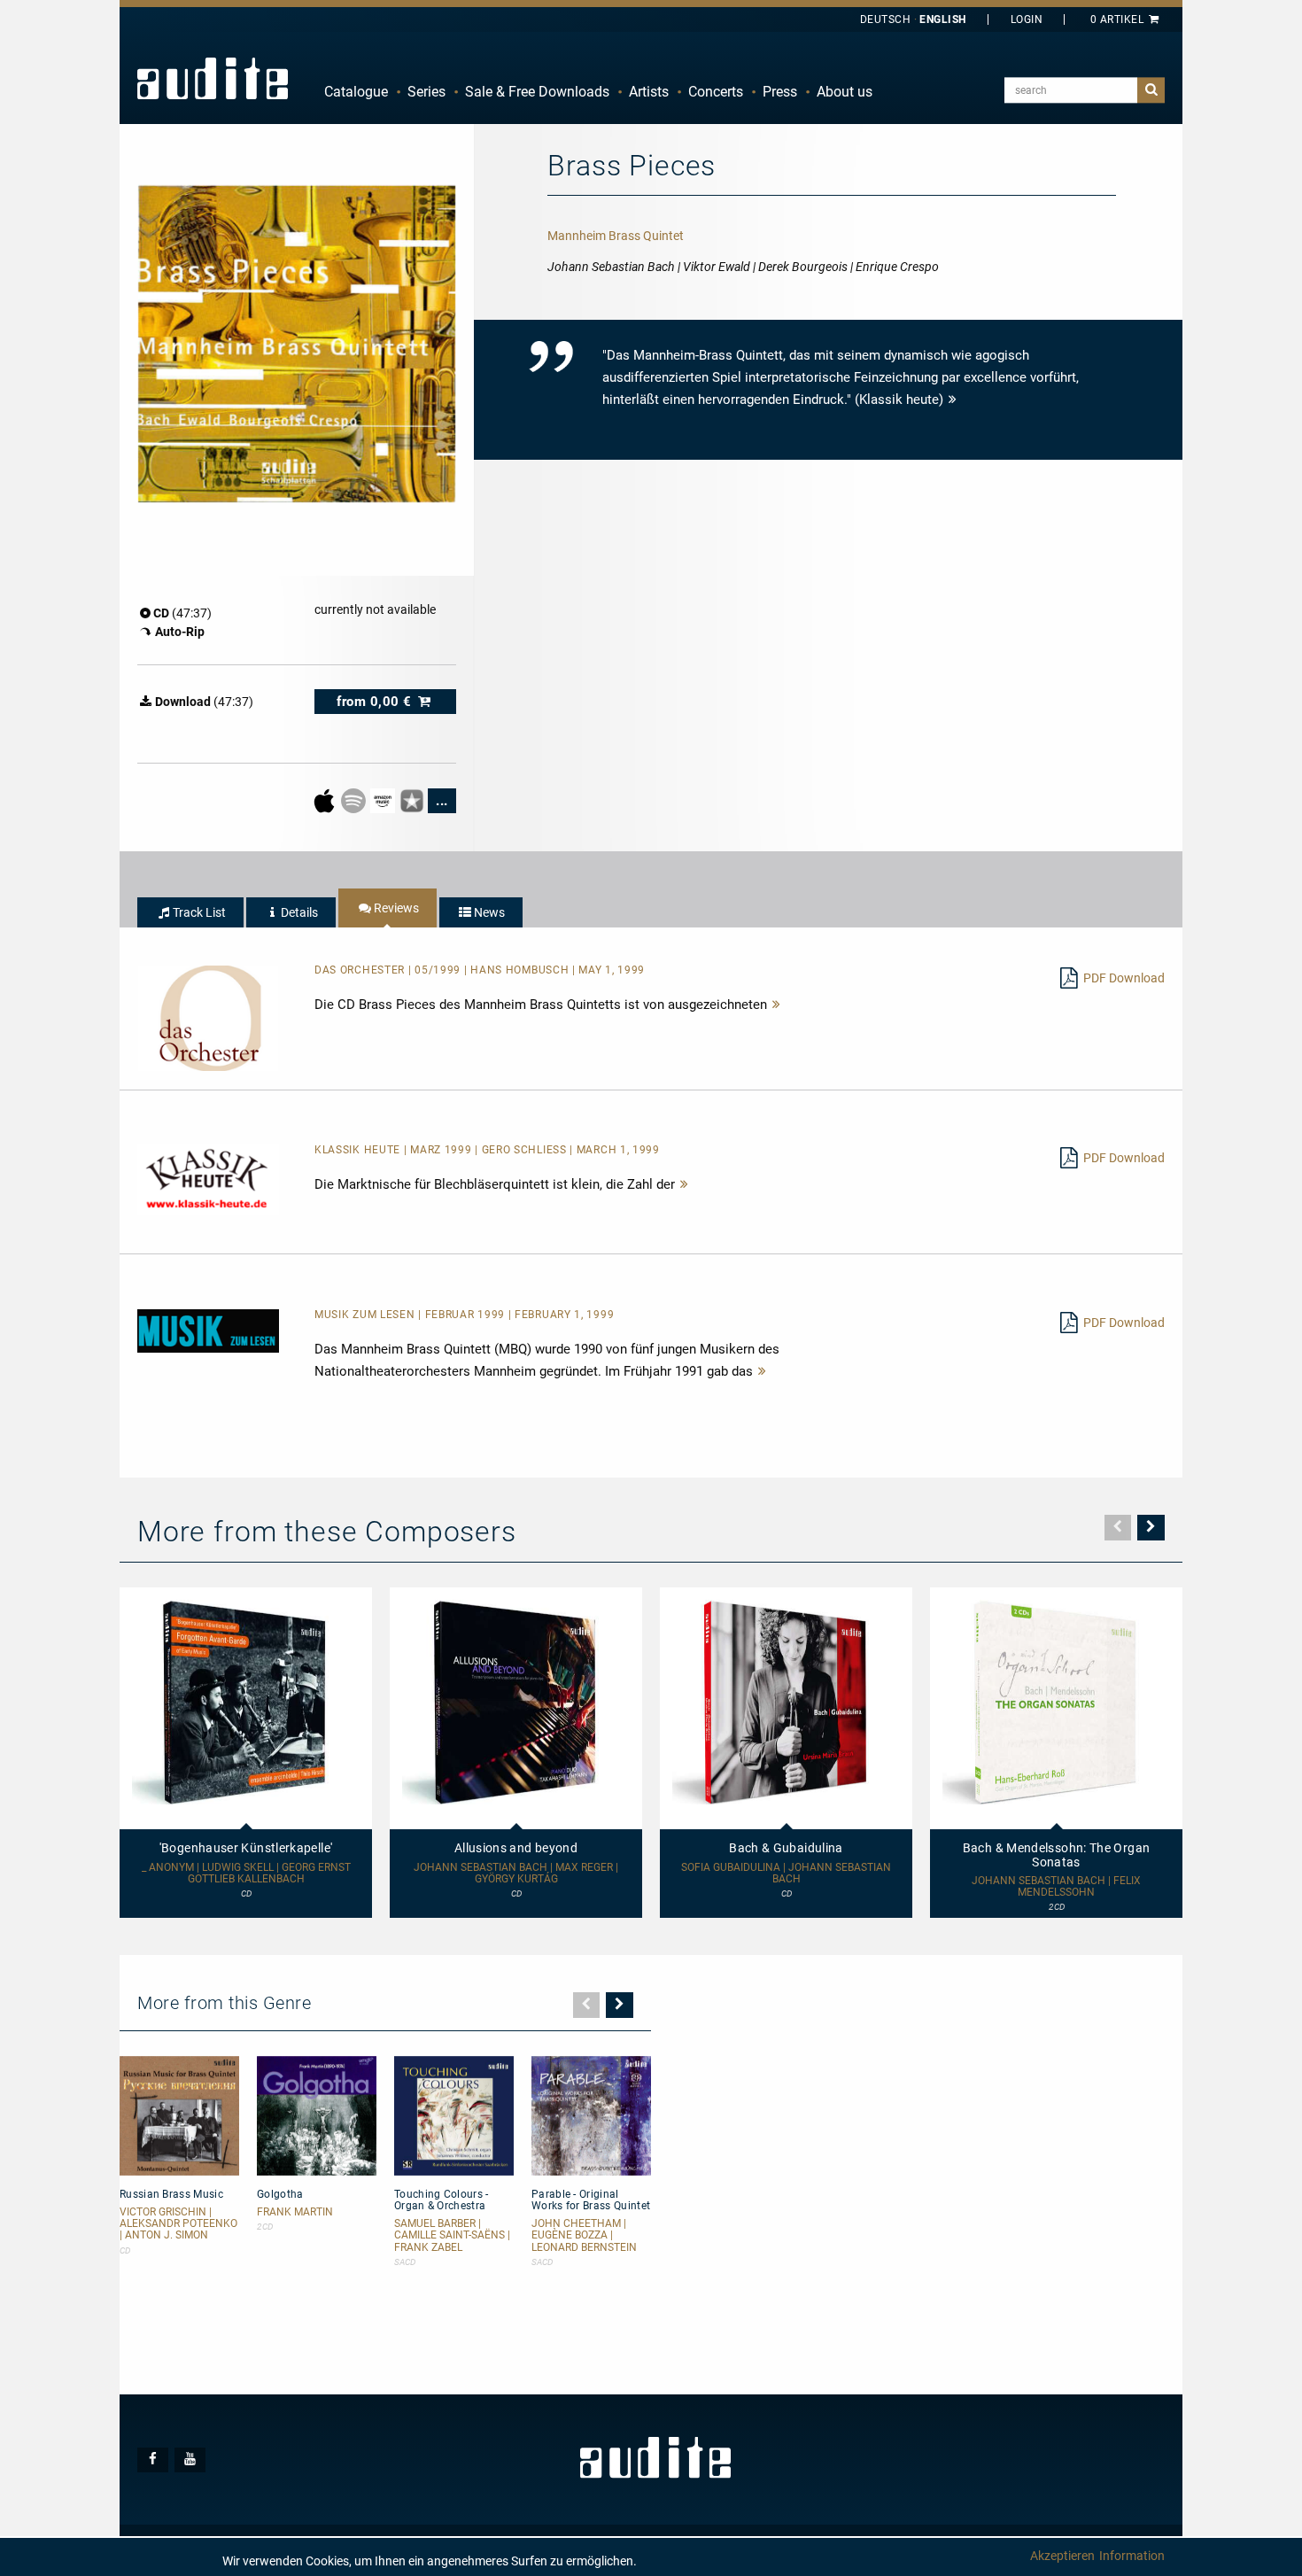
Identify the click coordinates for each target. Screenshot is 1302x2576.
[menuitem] (356, 92)
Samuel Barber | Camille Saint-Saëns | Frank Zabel (452, 2235)
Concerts (716, 92)
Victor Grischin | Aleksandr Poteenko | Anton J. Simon (178, 2224)
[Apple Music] (325, 800)
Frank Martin (295, 2212)
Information (1132, 2556)
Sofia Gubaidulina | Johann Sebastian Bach (786, 1874)
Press (780, 92)
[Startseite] (213, 78)
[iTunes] (413, 800)
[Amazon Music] (384, 800)
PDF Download (1124, 978)
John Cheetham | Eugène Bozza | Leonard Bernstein (584, 2235)
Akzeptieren (1062, 2556)
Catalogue (356, 92)
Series (426, 92)
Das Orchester (361, 970)
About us (845, 92)
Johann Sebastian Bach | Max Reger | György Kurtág (516, 1874)
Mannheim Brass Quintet (616, 236)
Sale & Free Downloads (537, 92)
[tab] (190, 912)
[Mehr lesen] (777, 1005)
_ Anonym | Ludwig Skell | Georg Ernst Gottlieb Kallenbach (246, 1874)
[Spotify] (355, 800)
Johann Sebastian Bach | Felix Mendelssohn (1056, 1887)
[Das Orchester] (208, 1017)
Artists (649, 92)
